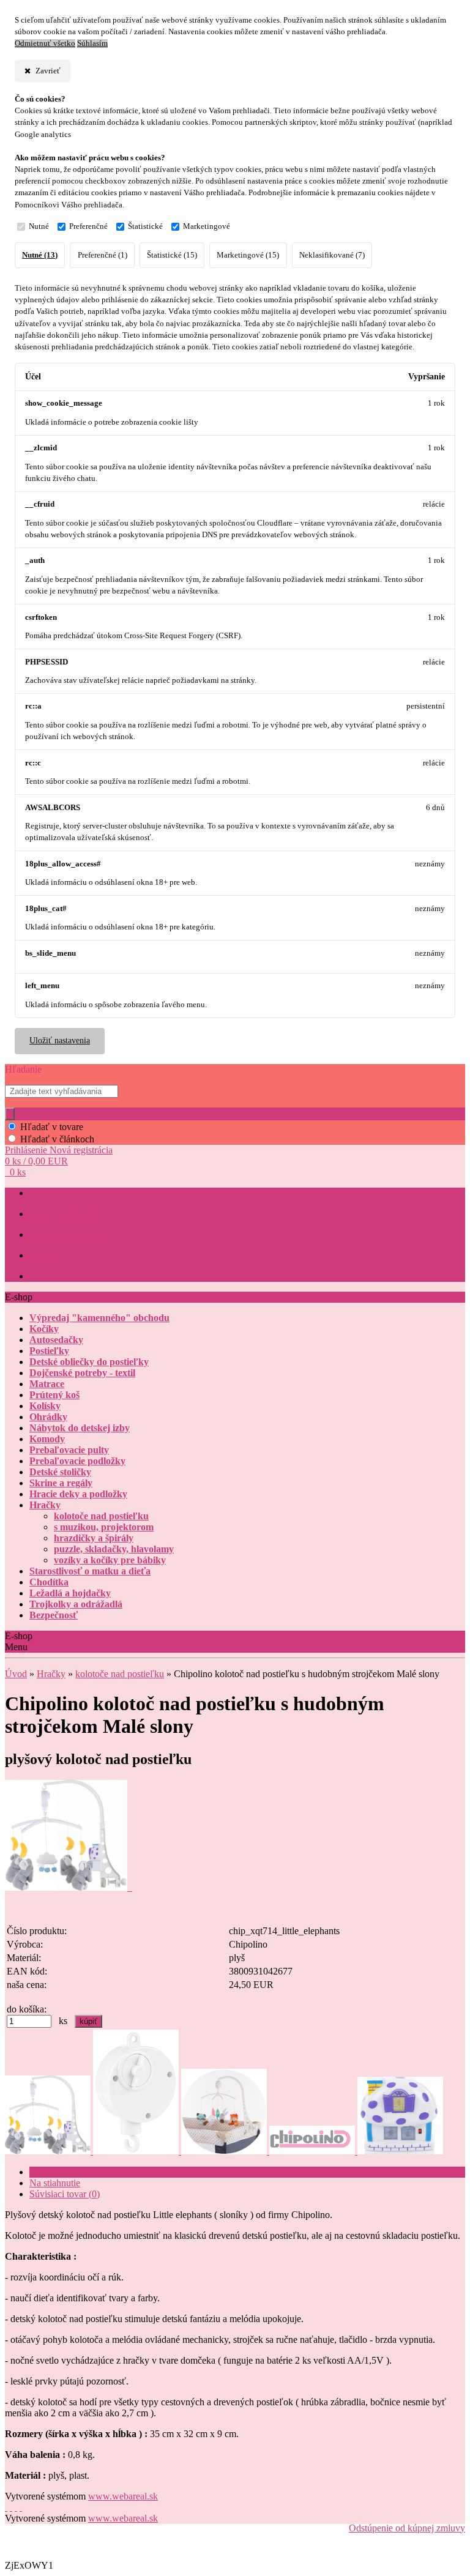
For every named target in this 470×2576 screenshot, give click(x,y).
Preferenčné (88, 226)
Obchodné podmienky (67, 1214)
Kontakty (45, 1256)
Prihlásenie (27, 1150)
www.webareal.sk (123, 2496)
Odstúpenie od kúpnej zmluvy (407, 2528)
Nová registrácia (81, 1150)
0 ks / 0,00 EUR (36, 1161)
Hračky (51, 1674)
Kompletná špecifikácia (75, 2172)
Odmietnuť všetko (45, 43)
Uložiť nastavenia (60, 1040)
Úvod (16, 1674)
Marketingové (207, 226)
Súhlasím (92, 43)
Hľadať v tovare (52, 1127)
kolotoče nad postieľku (120, 1674)
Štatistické (145, 226)
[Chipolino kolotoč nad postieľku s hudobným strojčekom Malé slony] (69, 1887)
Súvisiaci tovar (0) (65, 2194)
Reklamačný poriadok (67, 1235)
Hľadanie (23, 1069)
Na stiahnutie (55, 2183)
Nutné (39, 226)
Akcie (39, 1277)
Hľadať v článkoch (57, 1139)
